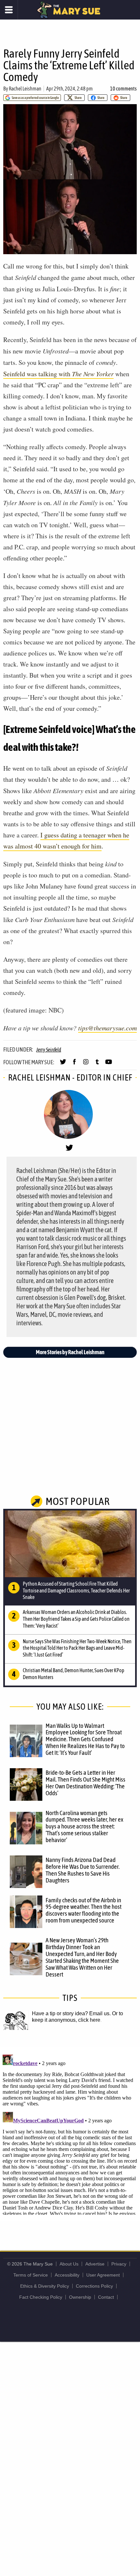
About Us (69, 2264)
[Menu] (9, 10)
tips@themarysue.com (107, 1028)
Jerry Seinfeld (49, 1050)
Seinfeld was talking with (58, 374)
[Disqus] (70, 2133)
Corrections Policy (94, 2286)
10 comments (123, 89)
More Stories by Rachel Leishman (70, 1352)
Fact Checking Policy (41, 2297)
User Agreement (103, 2275)
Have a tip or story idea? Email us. (71, 2013)
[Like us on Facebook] (74, 1065)
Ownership (80, 2297)
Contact (106, 2297)
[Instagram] (86, 1065)
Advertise (95, 2264)
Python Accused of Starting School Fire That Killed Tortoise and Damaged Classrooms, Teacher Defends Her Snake (76, 1591)
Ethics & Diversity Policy (45, 2286)
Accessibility (67, 2275)
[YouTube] (109, 1065)
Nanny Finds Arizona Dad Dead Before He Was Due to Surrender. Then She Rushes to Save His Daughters (83, 1870)
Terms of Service (31, 2275)
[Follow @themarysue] (63, 1065)
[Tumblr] (97, 1065)
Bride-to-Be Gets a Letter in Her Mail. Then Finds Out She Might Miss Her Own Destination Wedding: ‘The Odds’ (85, 1783)
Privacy (119, 2264)
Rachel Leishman (25, 89)
